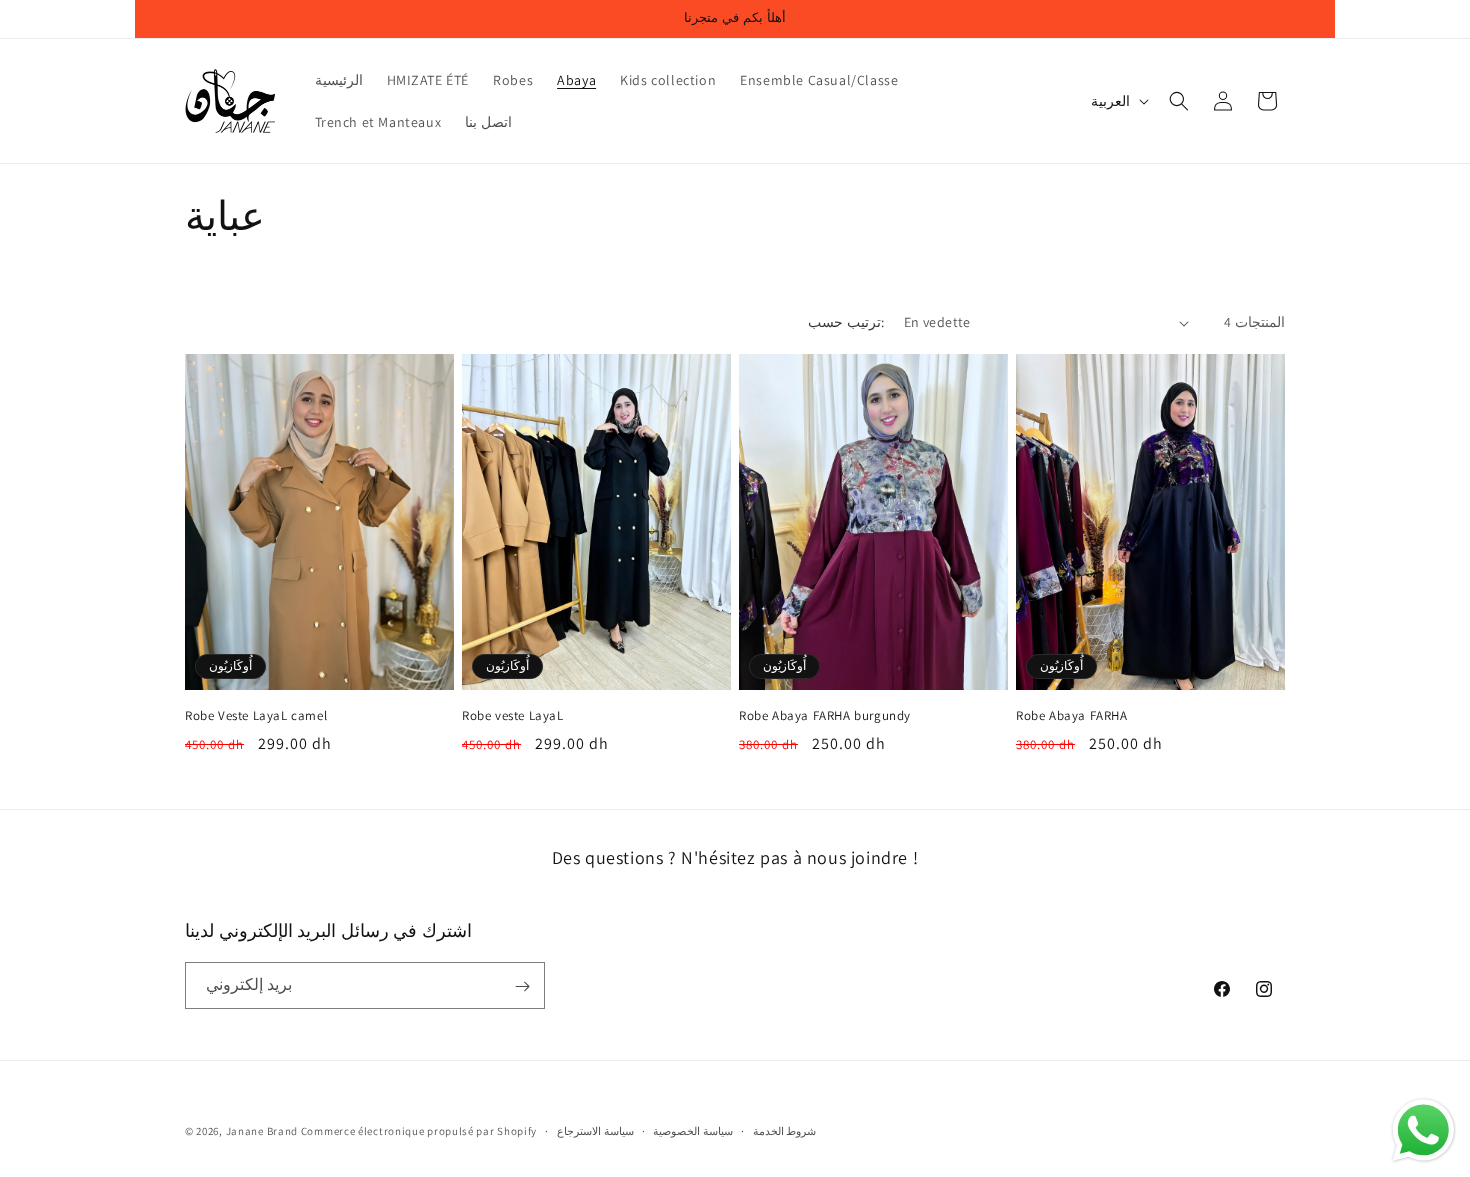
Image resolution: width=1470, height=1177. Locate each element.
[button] (1179, 101)
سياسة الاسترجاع (595, 1130)
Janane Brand (262, 1131)
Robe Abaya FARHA (1072, 716)
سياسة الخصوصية (693, 1130)
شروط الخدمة (785, 1130)
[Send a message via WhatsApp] (1423, 1130)
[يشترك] (522, 986)
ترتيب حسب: (845, 322)
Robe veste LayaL (513, 716)
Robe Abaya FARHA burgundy (825, 716)
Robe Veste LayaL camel (256, 716)
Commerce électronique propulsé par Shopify (419, 1131)
